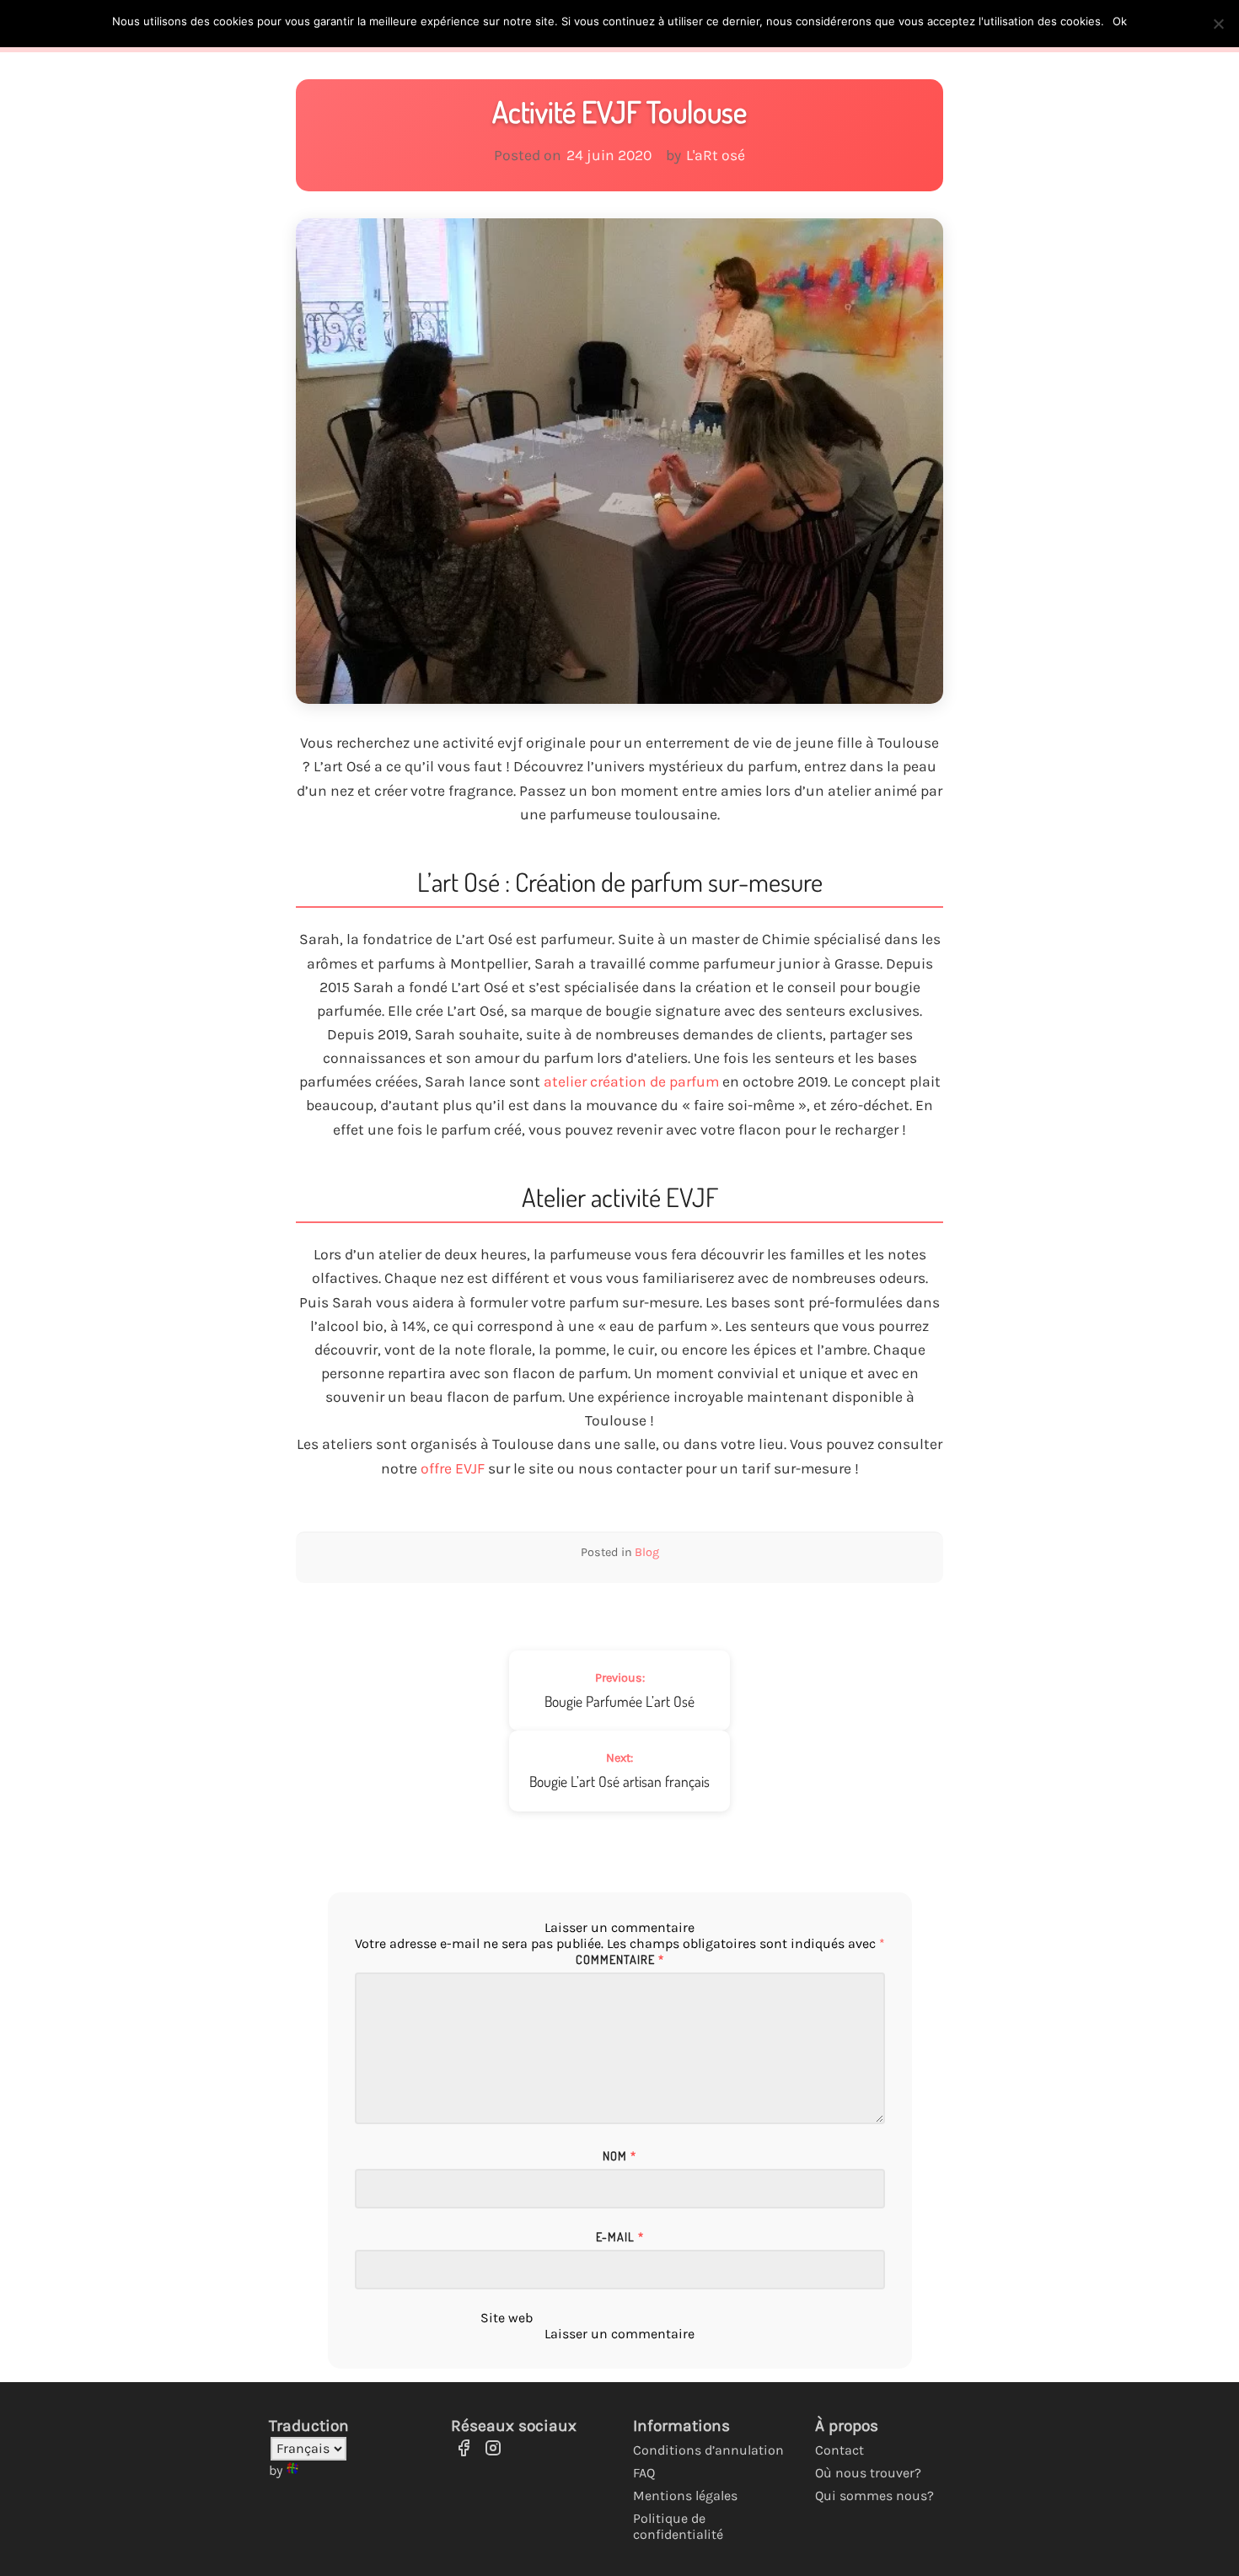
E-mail (620, 2236)
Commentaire (620, 1959)
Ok (1120, 21)
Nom (619, 2155)
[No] (1218, 24)
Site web (507, 2318)
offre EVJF (453, 1468)
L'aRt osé (716, 155)
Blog (647, 1552)
